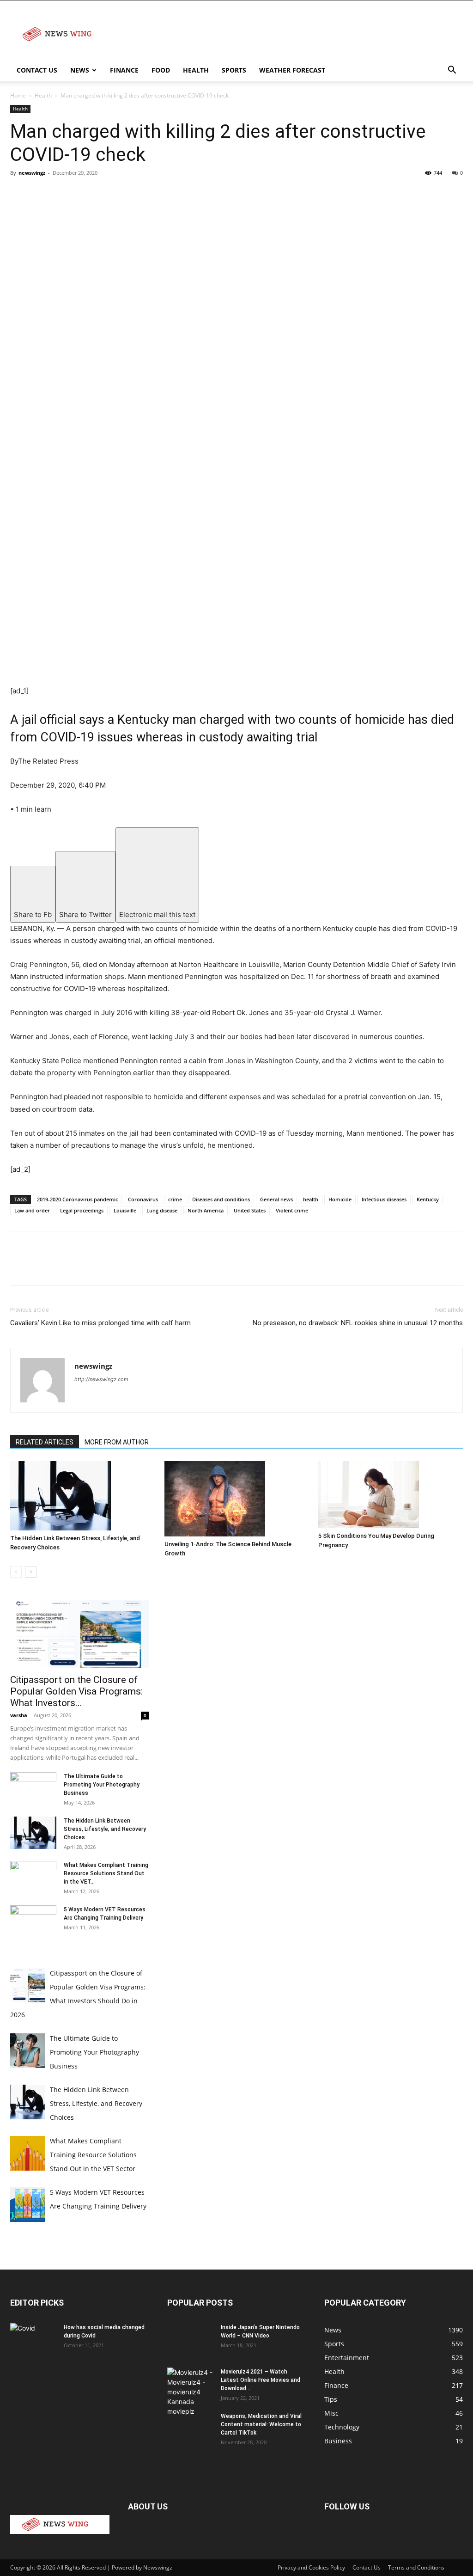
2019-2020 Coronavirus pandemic (77, 1199)
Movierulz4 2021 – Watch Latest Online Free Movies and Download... (261, 2380)
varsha (19, 1715)
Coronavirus (143, 1199)
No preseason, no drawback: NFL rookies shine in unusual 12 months (358, 1323)
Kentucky (428, 1199)
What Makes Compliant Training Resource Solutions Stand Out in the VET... (106, 1873)
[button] (452, 71)
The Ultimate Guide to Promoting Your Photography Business (102, 1785)
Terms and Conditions (416, 2567)
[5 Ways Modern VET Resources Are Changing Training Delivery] (33, 1921)
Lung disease (162, 1210)
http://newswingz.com (101, 1379)
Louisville (125, 1210)
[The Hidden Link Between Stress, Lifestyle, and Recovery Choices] (82, 1496)
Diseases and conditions (221, 1199)
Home (18, 95)
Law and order (32, 1210)
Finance (124, 70)
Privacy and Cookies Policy (311, 2567)
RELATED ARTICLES (45, 1442)
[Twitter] (41, 194)
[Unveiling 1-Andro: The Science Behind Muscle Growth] (237, 1499)
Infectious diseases (384, 1199)
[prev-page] (16, 1572)
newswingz (32, 173)
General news (276, 1199)
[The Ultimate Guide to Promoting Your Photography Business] (33, 1788)
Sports (234, 70)
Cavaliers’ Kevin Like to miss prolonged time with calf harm (100, 1323)
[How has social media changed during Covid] (33, 2339)
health (311, 1199)
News (80, 70)
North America (206, 1210)
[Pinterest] (62, 194)
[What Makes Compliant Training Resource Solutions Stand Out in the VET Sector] (33, 1877)
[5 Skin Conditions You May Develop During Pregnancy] (391, 1495)
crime (175, 1199)
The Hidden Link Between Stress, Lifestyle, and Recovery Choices (105, 1829)
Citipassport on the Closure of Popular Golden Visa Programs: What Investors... (76, 1691)
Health (196, 70)
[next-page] (31, 1572)
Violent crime (292, 1210)
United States (250, 1210)
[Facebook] (19, 194)
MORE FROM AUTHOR (117, 1442)
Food (161, 70)
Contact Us (37, 70)
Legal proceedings (82, 1210)
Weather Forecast (292, 70)
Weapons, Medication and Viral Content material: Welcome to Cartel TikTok (261, 2424)
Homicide (340, 1199)
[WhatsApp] (83, 194)
